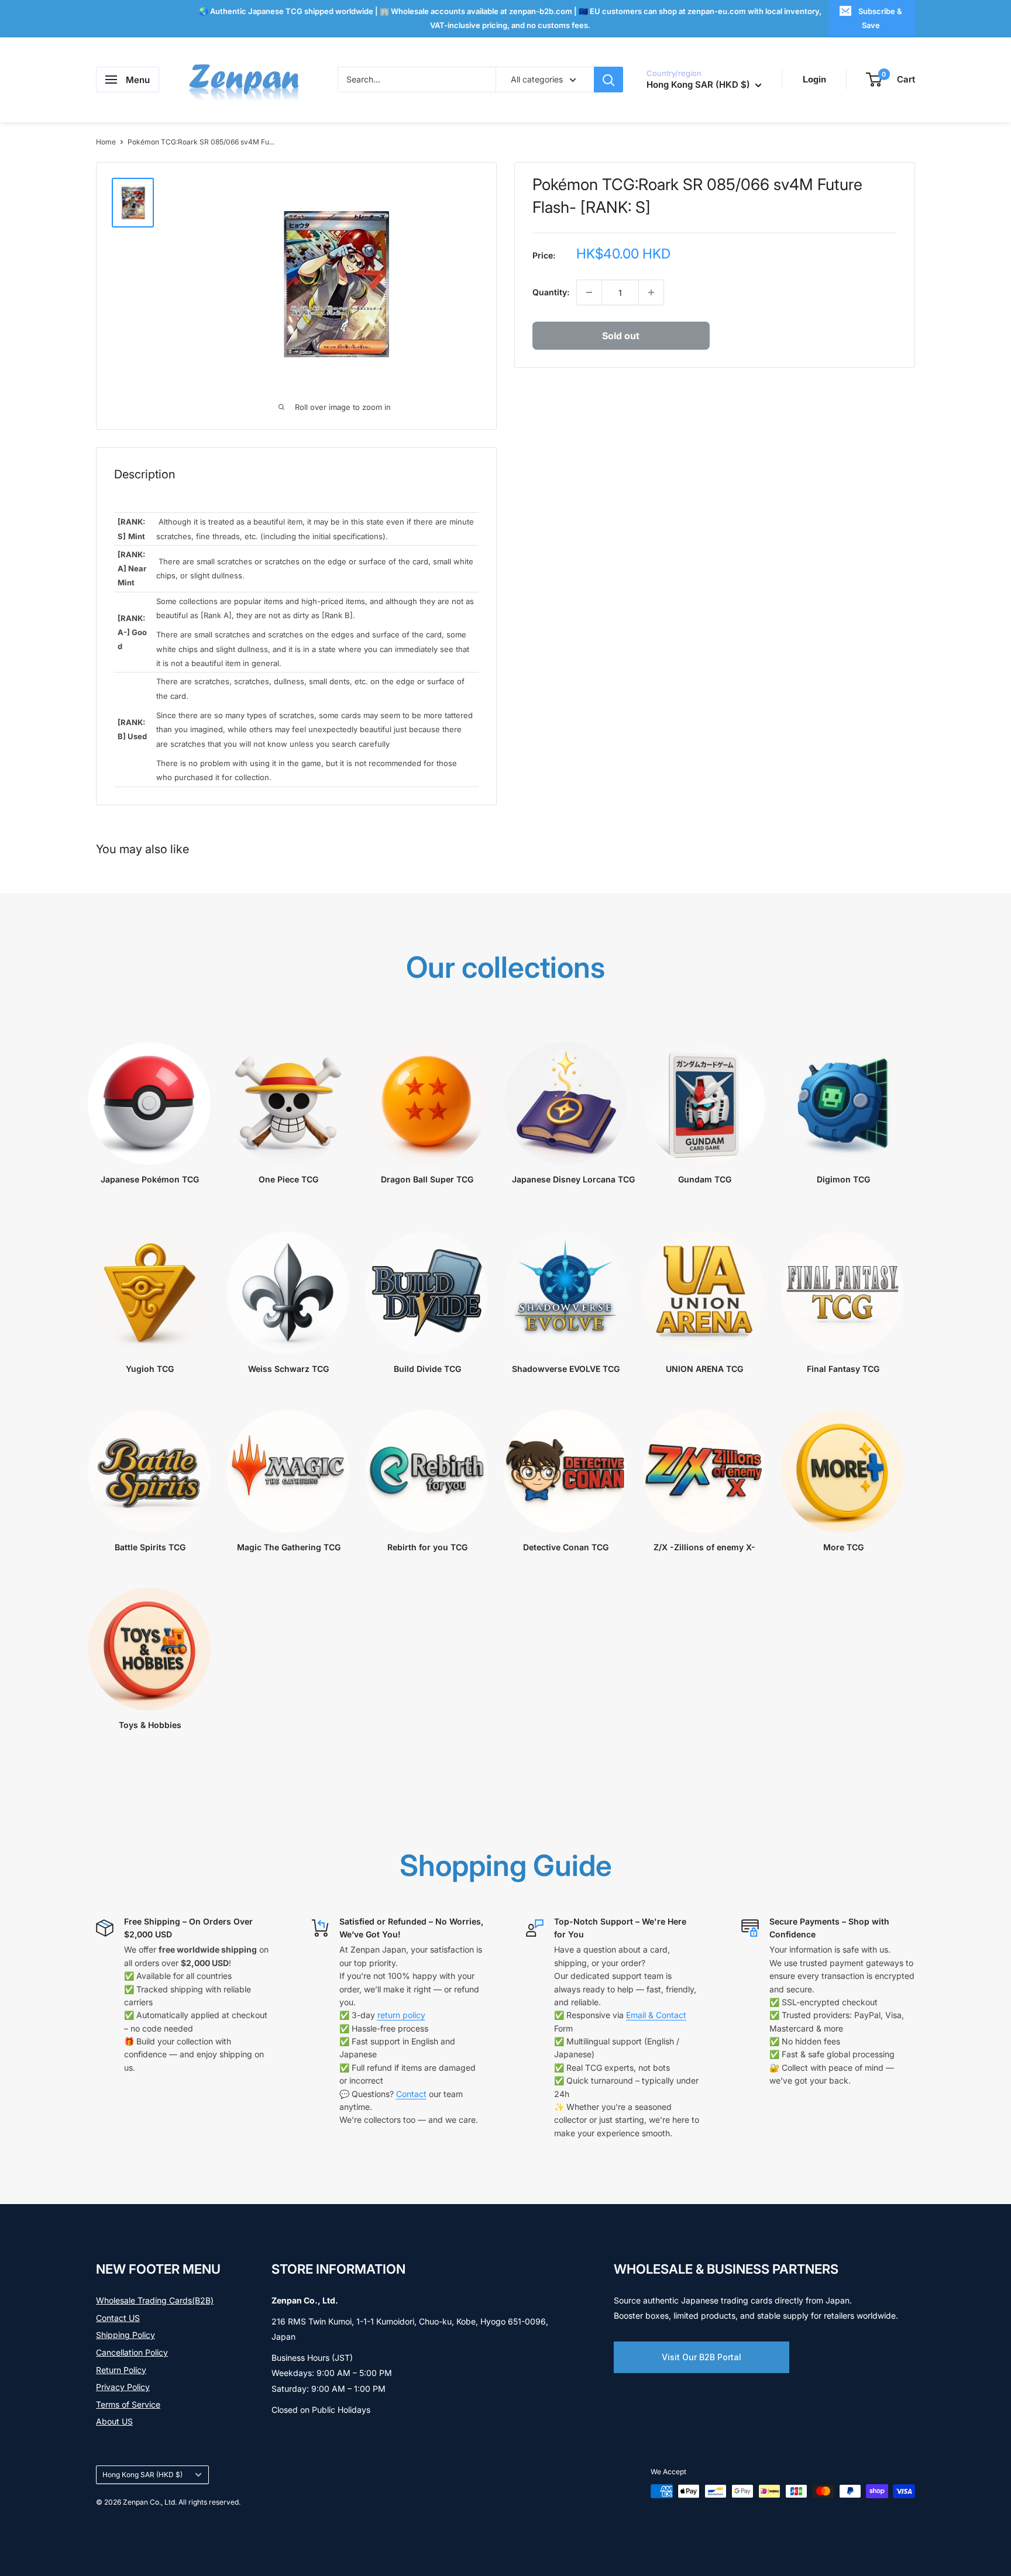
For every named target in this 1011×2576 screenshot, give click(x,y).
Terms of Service (128, 2404)
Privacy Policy (123, 2387)
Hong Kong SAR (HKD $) (142, 2475)
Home (106, 142)
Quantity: (551, 292)
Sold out (621, 336)
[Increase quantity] (651, 292)
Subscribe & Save (880, 18)
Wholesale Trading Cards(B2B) (155, 2300)
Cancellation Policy (132, 2352)
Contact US (118, 2318)
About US (114, 2421)
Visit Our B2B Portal (701, 2357)
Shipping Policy (125, 2335)
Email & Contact (656, 2015)
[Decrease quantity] (589, 292)
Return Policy (121, 2370)
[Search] (608, 80)
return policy (401, 2015)
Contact (411, 2094)
